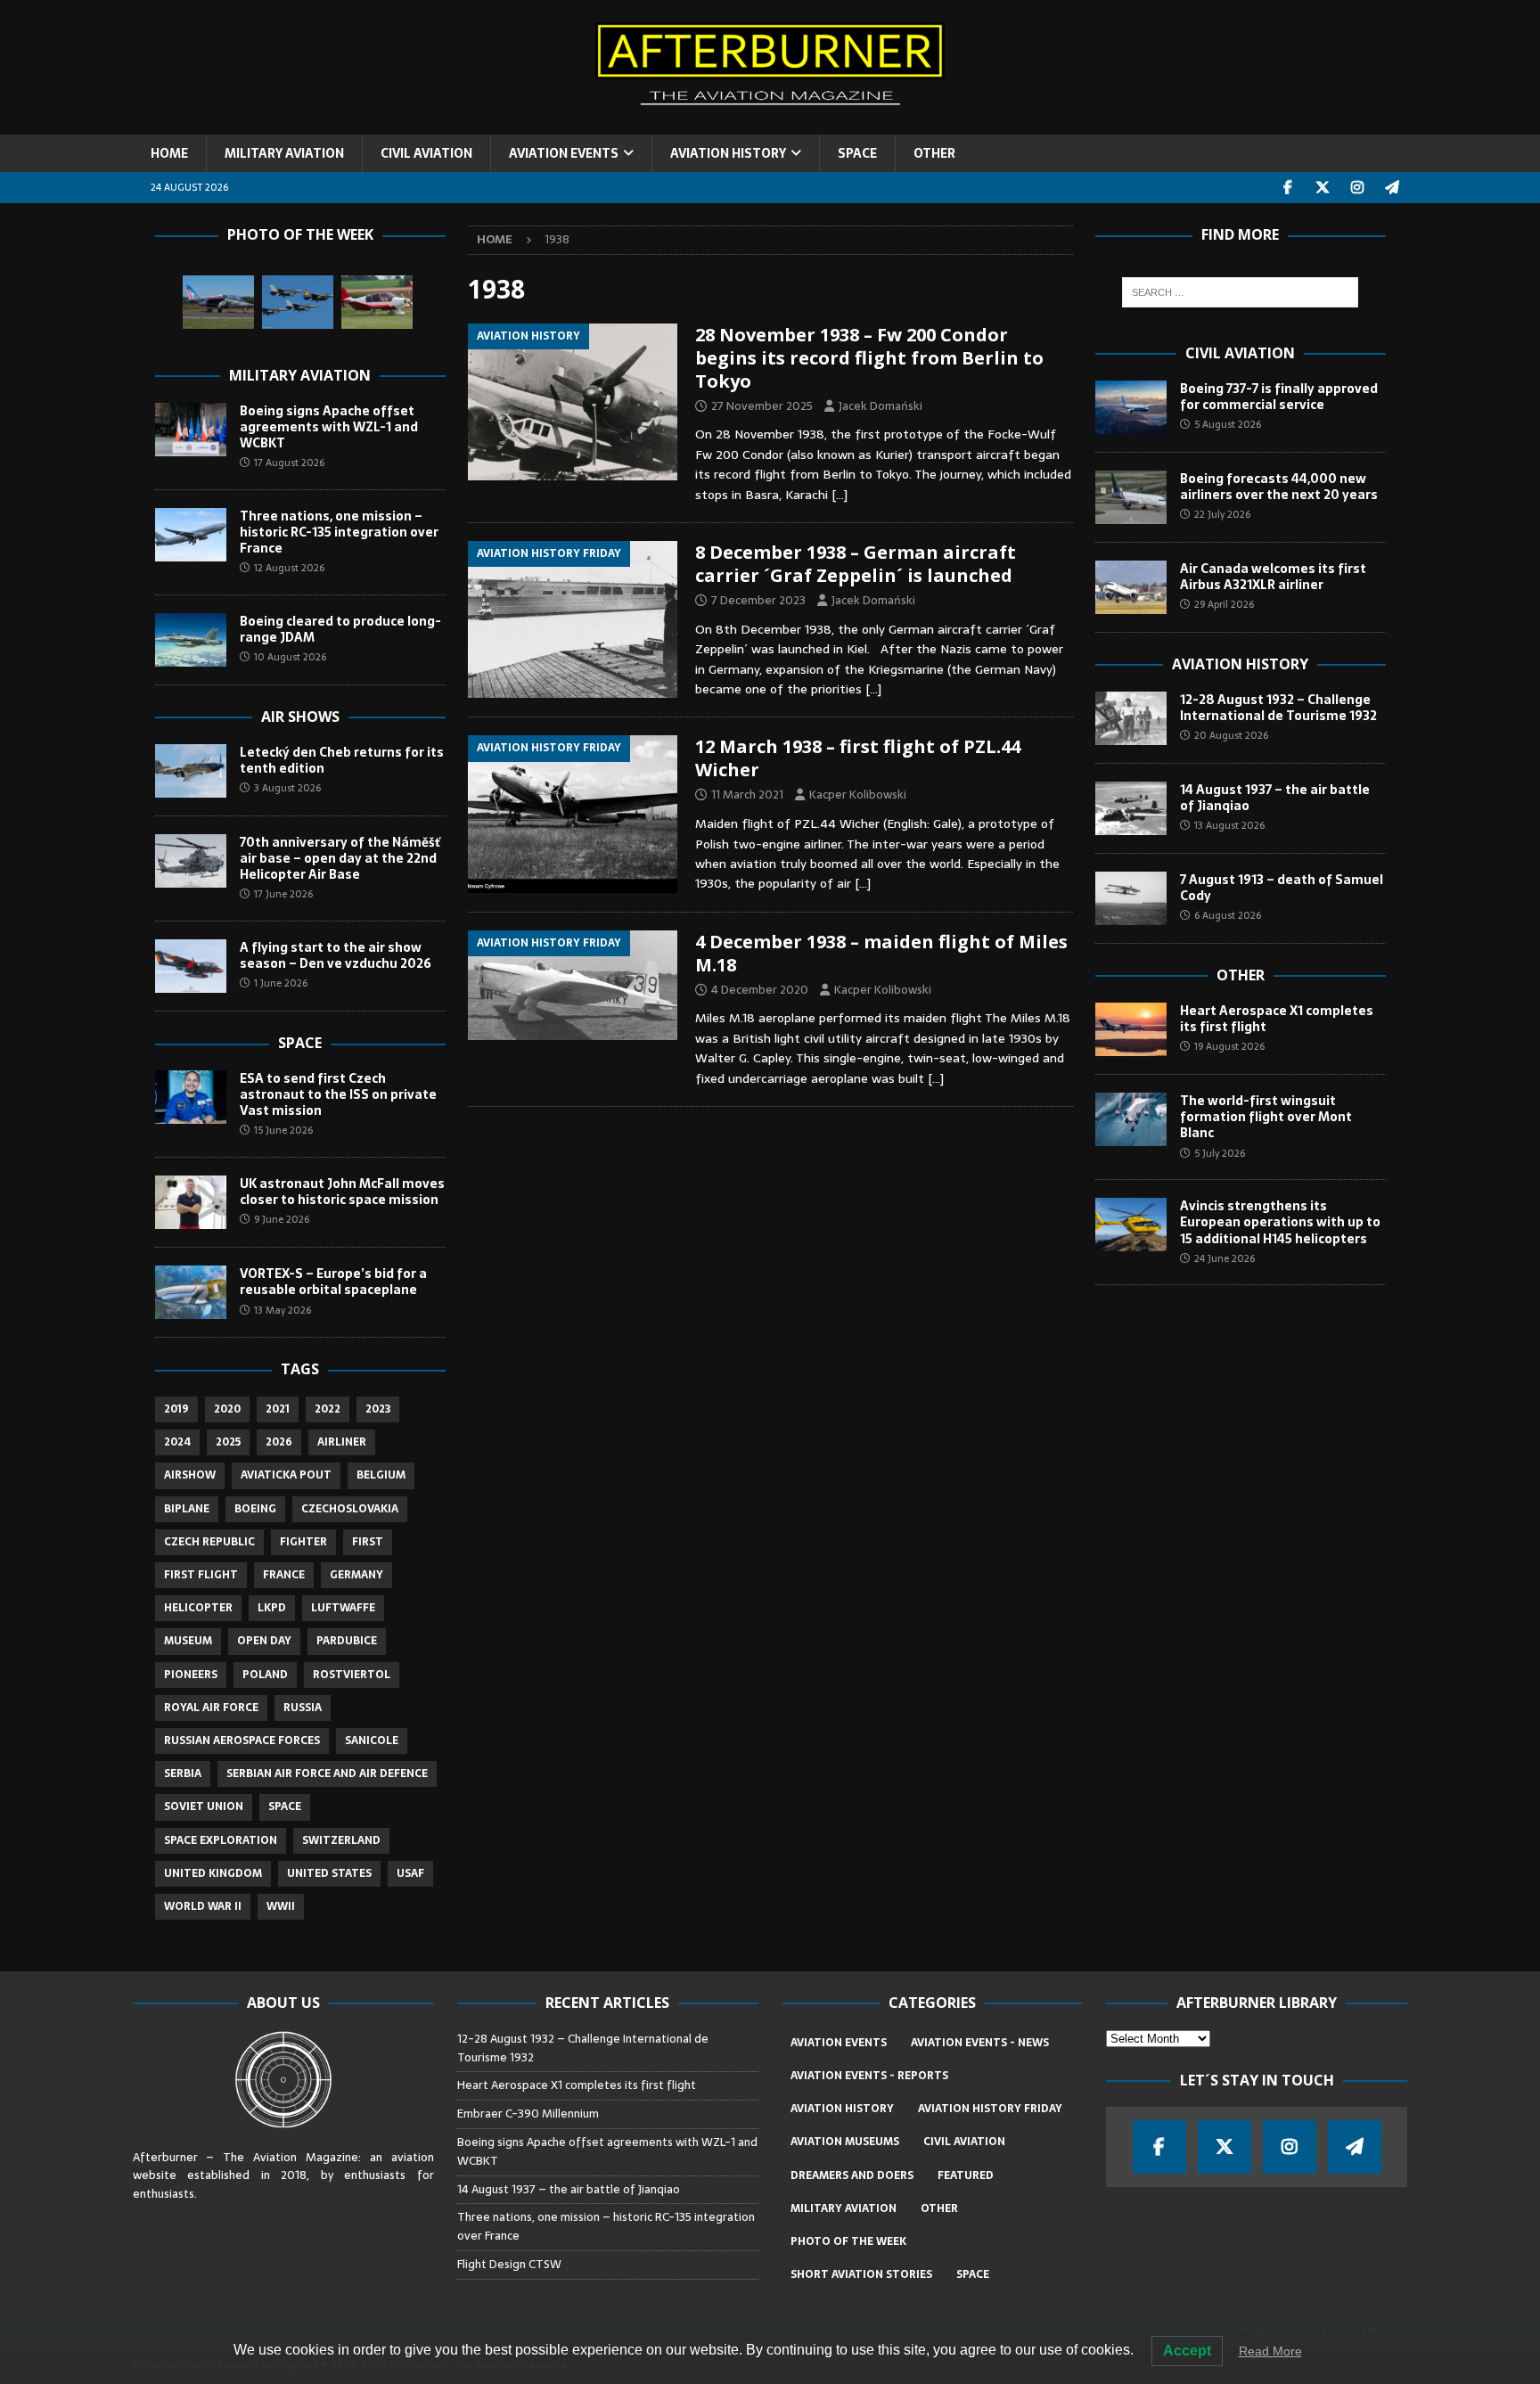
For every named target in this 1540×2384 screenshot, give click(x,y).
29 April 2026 (1224, 604)
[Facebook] (1288, 188)
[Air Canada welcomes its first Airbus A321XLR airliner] (1131, 587)
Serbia (183, 1774)
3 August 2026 (287, 788)
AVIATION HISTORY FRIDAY (990, 2109)
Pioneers (191, 1675)
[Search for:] (1240, 292)
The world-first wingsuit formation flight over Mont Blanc (1266, 1117)
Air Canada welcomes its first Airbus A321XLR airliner (1273, 577)
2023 (378, 1409)
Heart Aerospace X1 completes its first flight (1277, 1019)
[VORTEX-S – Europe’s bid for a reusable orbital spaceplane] (191, 1292)
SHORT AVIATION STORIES (861, 2274)
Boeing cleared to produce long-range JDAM (340, 629)
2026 (279, 1442)
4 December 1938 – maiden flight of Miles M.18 (881, 953)
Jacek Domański (881, 406)
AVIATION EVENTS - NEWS (980, 2043)
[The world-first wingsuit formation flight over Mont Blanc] (1131, 1119)
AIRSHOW (190, 1475)
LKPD (272, 1608)
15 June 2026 (283, 1130)
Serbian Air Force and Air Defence (327, 1774)
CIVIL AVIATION (426, 153)
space (285, 1806)
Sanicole (372, 1741)
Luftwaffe (343, 1608)
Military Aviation (300, 375)
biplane (187, 1509)
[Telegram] (1393, 188)
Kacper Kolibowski (858, 795)
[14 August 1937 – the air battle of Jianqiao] (1131, 808)
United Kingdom (213, 1873)
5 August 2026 (1228, 424)
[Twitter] (1323, 188)
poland (265, 1675)
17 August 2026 (289, 463)
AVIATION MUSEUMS (845, 2142)
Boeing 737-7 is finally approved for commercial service (1279, 397)
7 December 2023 (758, 600)
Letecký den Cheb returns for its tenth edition (342, 760)
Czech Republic (209, 1542)
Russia (303, 1708)
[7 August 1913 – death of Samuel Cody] (1131, 898)
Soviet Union (204, 1806)
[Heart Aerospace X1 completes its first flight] (1131, 1029)
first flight (201, 1575)
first (368, 1542)
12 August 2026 (289, 568)
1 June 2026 (281, 983)
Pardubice (347, 1641)
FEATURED (966, 2175)
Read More (1270, 2351)
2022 (328, 1409)
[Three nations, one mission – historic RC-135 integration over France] (191, 535)
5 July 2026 (1220, 1153)
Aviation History (1240, 664)
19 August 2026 (1229, 1046)
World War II (203, 1906)
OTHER (934, 153)
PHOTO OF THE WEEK (848, 2241)
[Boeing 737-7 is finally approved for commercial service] (1131, 407)
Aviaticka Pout (286, 1475)
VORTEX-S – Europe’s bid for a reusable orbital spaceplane (333, 1282)
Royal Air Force (211, 1708)
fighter (303, 1542)
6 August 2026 (1228, 915)
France (284, 1575)
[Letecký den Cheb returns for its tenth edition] (191, 771)
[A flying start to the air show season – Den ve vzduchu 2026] (191, 966)
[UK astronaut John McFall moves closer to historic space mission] (191, 1202)
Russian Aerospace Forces (242, 1741)
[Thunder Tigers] (298, 302)
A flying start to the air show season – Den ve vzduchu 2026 (336, 955)
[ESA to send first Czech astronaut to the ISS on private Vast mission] (191, 1097)
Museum (188, 1641)
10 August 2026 (290, 657)
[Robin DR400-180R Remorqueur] (377, 302)
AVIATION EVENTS (564, 153)
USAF (410, 1873)
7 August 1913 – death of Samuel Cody (1282, 888)
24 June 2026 (1225, 1258)
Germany (356, 1575)
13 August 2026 (1229, 825)
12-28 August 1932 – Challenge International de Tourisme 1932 (1278, 708)
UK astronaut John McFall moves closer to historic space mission (342, 1192)
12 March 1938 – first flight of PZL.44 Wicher (858, 758)
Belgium (381, 1475)
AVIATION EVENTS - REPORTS (869, 2076)
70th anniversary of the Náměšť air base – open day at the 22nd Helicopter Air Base (340, 858)
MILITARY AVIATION (284, 153)
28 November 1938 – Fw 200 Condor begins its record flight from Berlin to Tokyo (869, 358)
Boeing (255, 1509)
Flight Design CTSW (509, 2264)
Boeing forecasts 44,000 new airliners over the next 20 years (1279, 487)
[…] (840, 495)
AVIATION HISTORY (728, 153)
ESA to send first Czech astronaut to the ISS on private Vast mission (338, 1094)
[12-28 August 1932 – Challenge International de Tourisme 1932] (1131, 718)
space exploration (221, 1840)
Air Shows (300, 717)
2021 (278, 1409)
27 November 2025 (762, 406)
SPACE (857, 153)
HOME (169, 153)
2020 (227, 1409)
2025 (228, 1442)
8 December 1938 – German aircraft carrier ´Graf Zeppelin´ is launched (856, 564)
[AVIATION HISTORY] (573, 402)
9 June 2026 (282, 1219)
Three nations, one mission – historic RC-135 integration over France (339, 532)
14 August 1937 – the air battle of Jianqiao (1275, 798)
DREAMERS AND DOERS (852, 2175)
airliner (342, 1442)
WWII (281, 1906)
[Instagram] (1358, 188)
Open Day (264, 1641)
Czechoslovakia (350, 1509)
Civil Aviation (1240, 353)
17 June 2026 (283, 894)
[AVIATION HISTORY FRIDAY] (573, 619)
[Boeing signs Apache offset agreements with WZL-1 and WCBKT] (191, 430)
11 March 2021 (747, 795)
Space (300, 1043)
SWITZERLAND (341, 1840)
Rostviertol (352, 1675)
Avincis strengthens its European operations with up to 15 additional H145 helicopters (1280, 1222)
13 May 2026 (283, 1310)
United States (329, 1873)
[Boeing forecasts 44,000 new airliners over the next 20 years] (1131, 497)
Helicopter (198, 1608)
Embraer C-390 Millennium (528, 2114)
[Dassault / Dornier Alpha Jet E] (218, 302)
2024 (177, 1442)
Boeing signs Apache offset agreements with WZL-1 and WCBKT (329, 427)
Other (1241, 975)
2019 (176, 1409)
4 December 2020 (760, 990)
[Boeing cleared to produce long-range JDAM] (191, 640)
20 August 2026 (1231, 735)
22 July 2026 (1222, 514)
